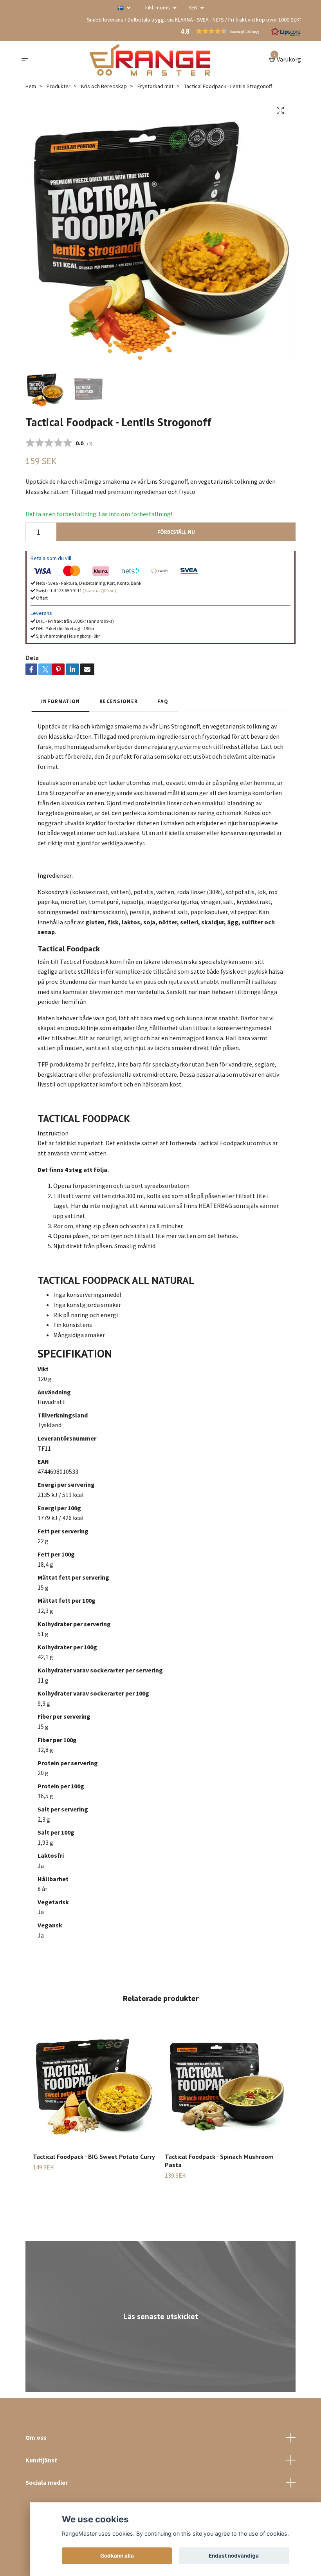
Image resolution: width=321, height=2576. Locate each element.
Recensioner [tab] (119, 701)
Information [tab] (60, 701)
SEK (193, 7)
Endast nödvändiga (234, 2556)
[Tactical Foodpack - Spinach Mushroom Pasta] (226, 2085)
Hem (31, 86)
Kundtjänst (41, 2460)
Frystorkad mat (155, 86)
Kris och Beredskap (104, 86)
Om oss (36, 2437)
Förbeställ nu (176, 532)
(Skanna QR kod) (99, 590)
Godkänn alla (117, 2556)
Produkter (59, 86)
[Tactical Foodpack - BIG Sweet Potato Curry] (94, 2085)
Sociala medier (47, 2482)
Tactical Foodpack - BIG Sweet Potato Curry (94, 2157)
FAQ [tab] (163, 701)
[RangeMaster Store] (150, 60)
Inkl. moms (158, 7)
